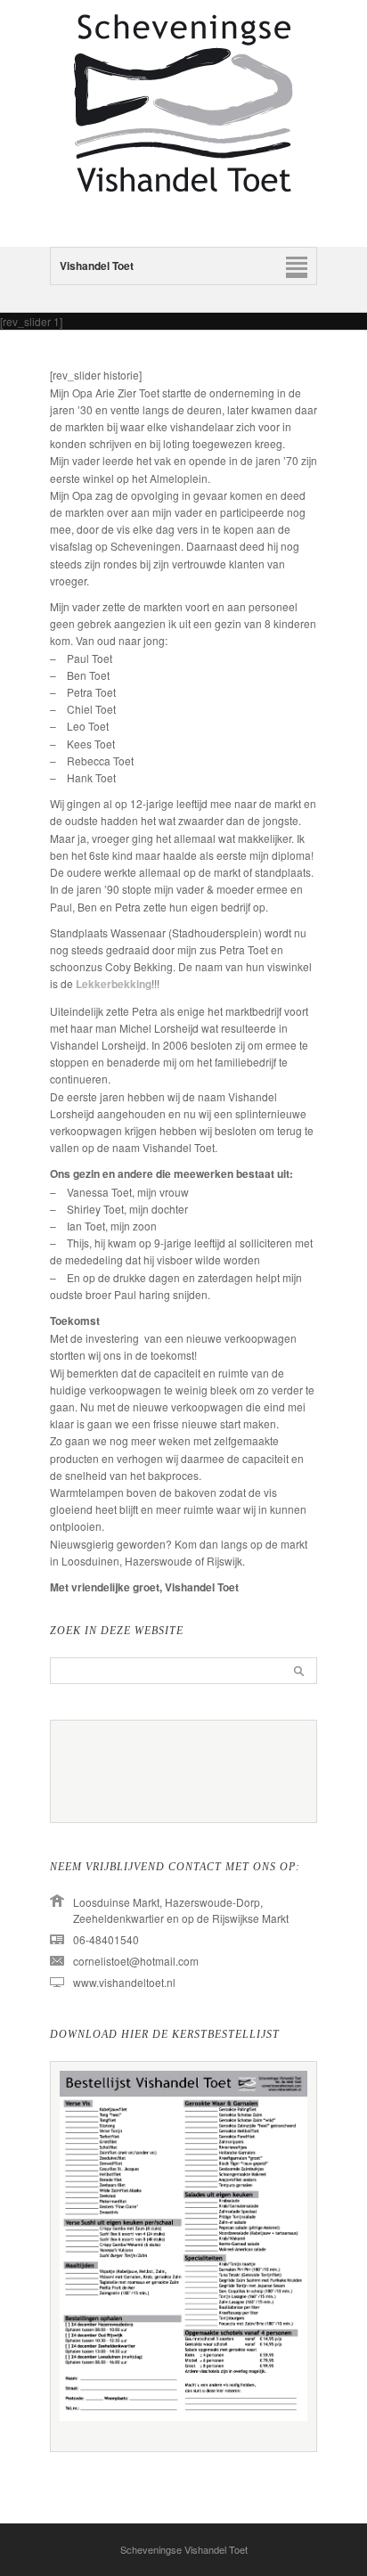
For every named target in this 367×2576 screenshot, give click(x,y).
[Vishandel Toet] (183, 212)
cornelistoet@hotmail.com (136, 1961)
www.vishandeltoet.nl (124, 1982)
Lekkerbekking (114, 984)
